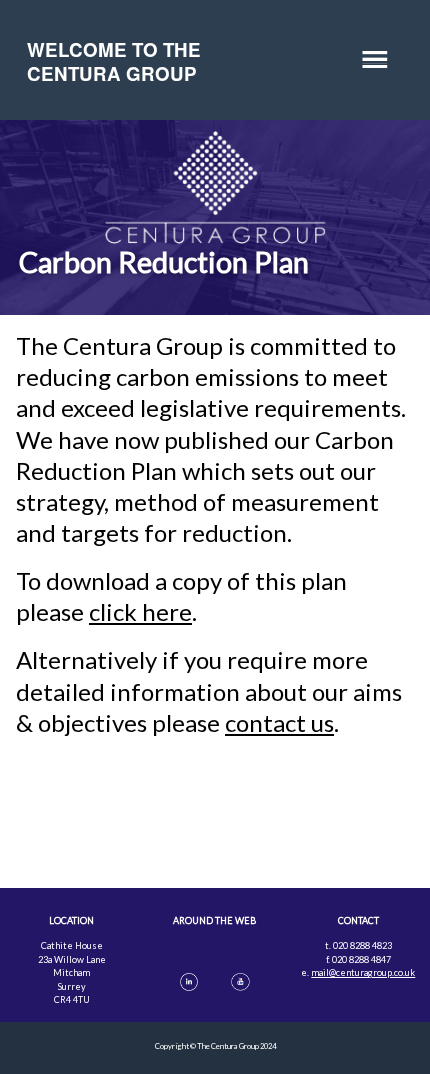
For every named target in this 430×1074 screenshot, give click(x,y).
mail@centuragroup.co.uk (363, 972)
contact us (279, 722)
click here (140, 611)
